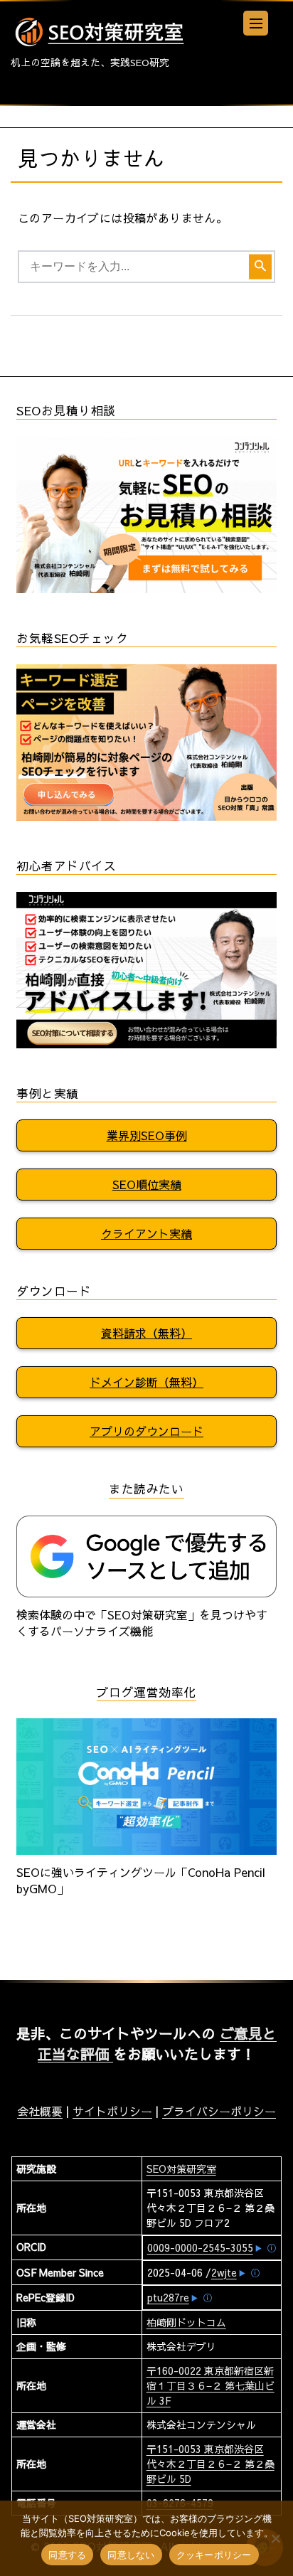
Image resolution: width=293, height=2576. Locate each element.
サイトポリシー (112, 2111)
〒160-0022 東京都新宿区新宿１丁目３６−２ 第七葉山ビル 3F (211, 2385)
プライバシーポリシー (219, 2111)
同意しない (131, 2555)
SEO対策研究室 (181, 2168)
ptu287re (168, 2297)
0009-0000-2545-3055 (200, 2247)
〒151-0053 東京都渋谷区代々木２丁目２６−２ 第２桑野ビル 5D (211, 2464)
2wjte (224, 2272)
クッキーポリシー (214, 2555)
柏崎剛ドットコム (186, 2322)
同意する (67, 2555)
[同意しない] (275, 2538)
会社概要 (40, 2111)
